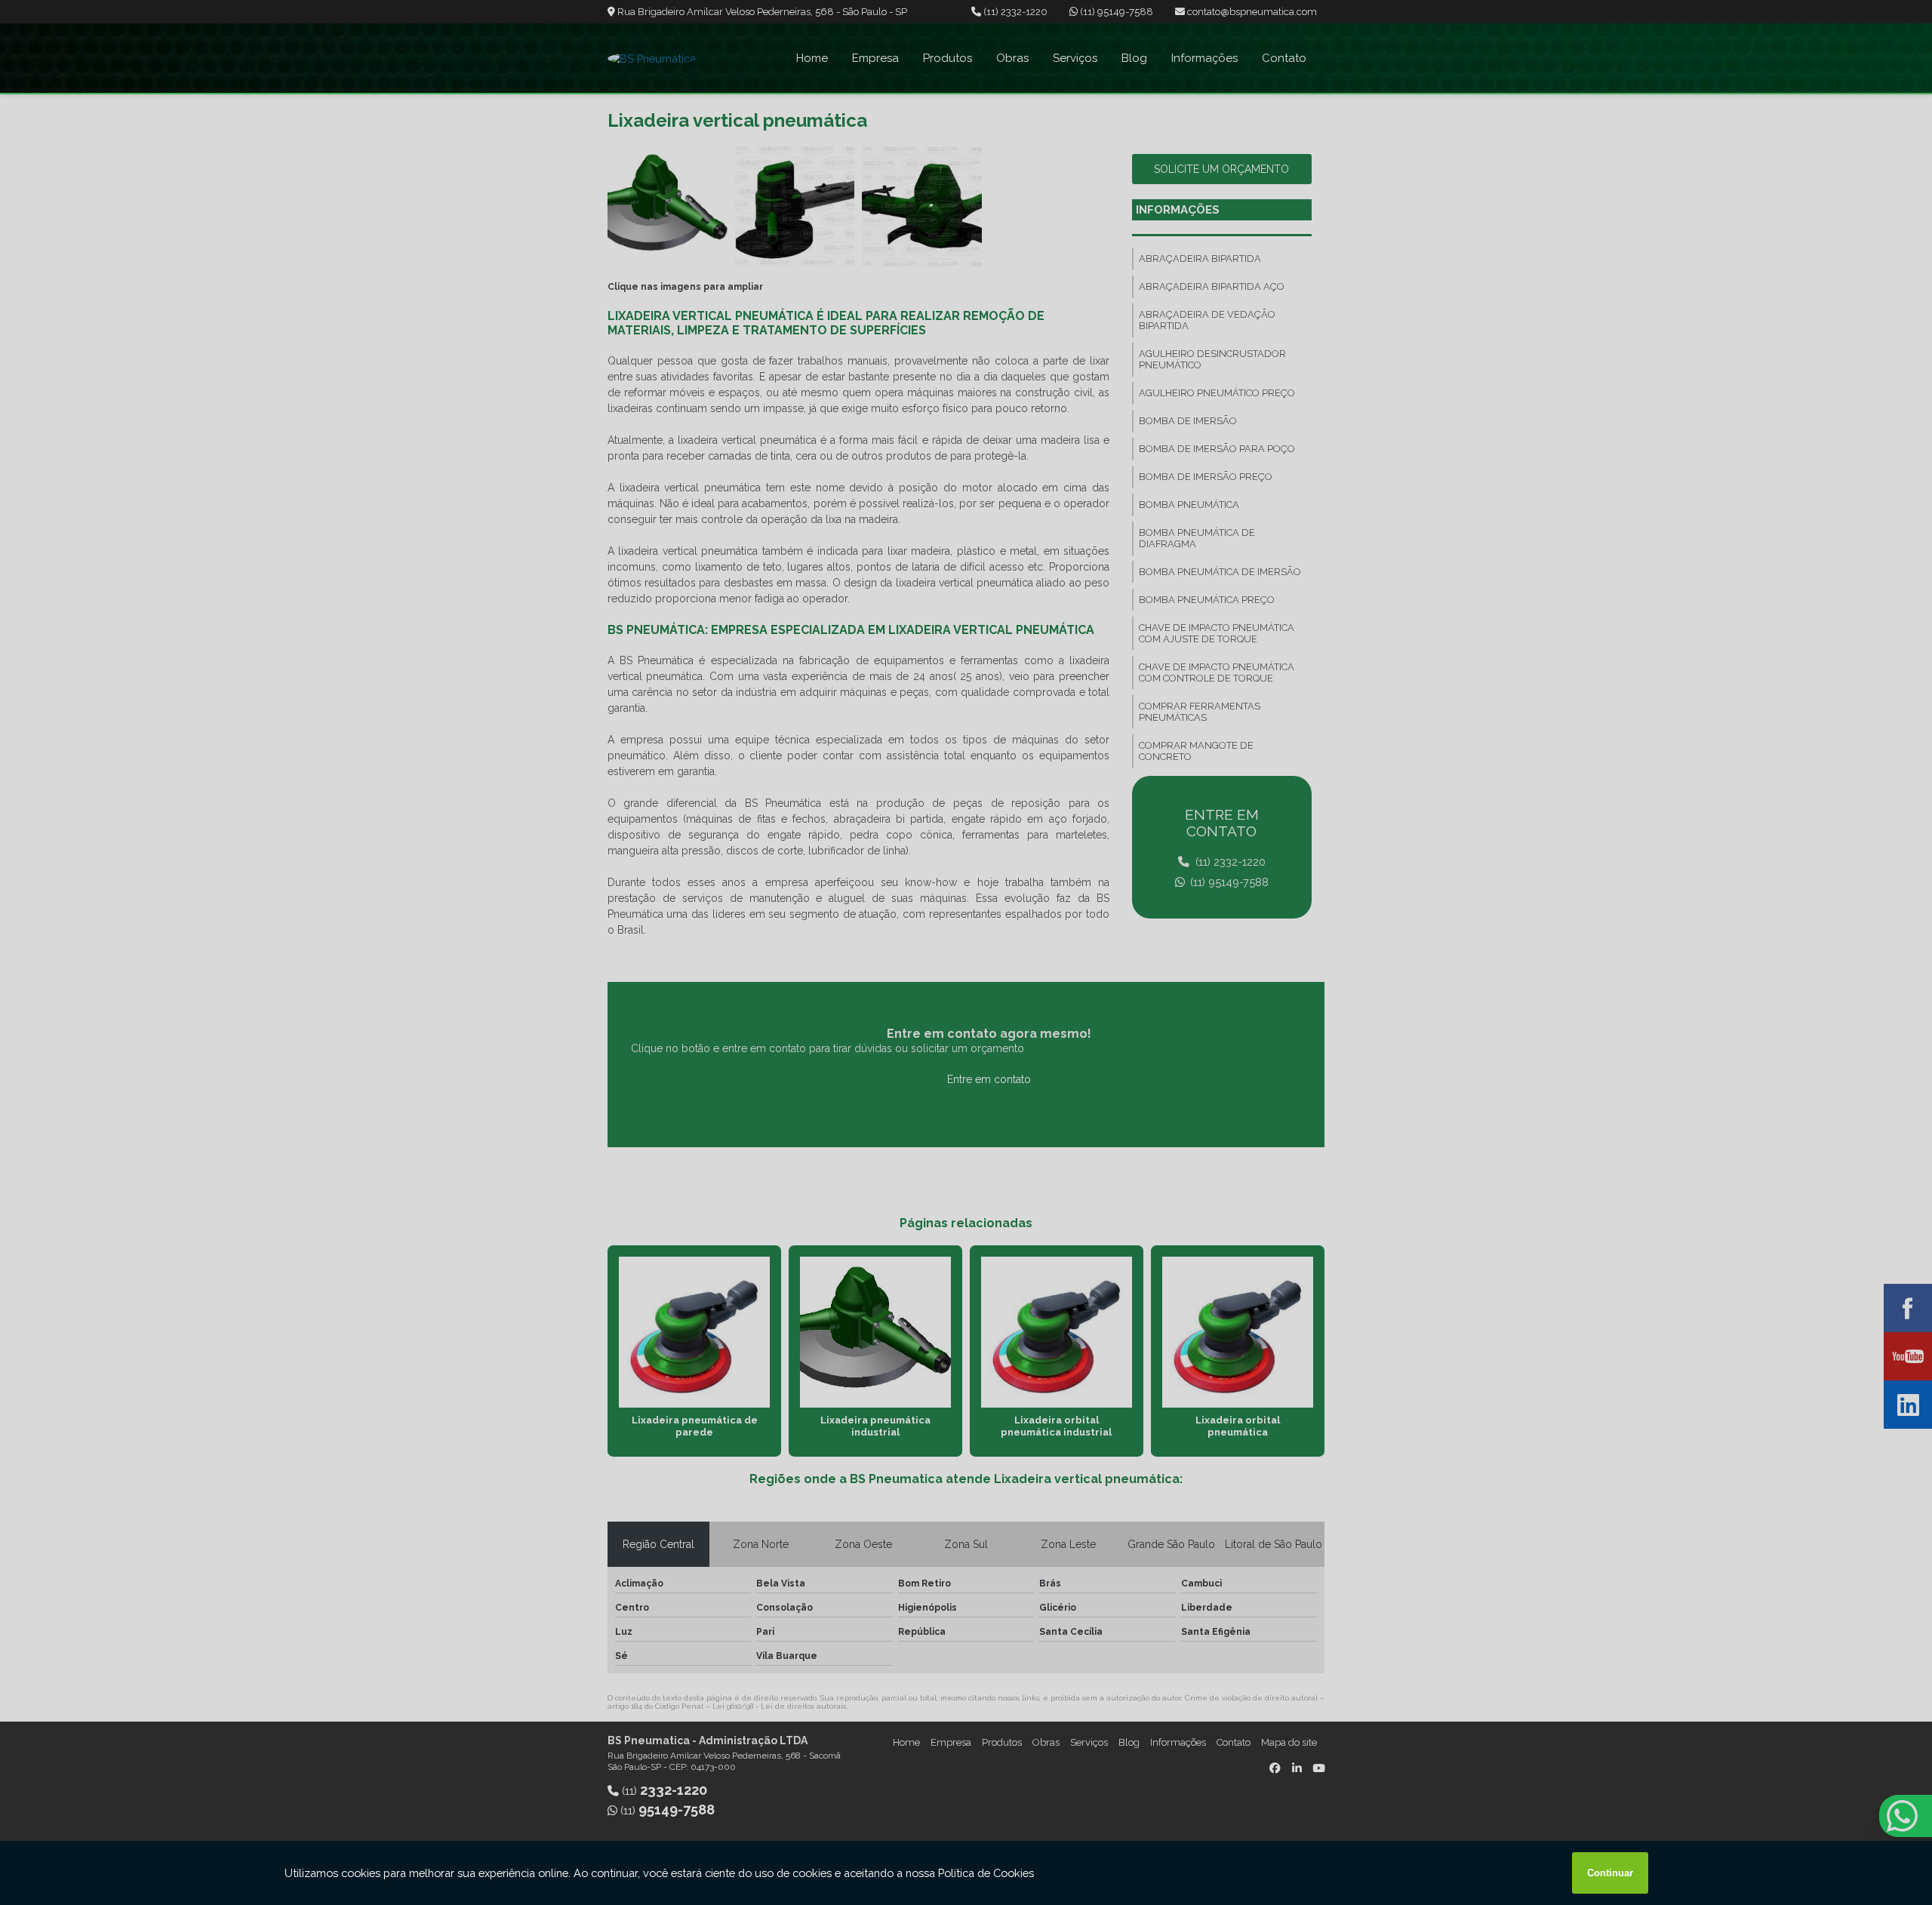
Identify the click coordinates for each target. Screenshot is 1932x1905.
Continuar (1610, 1873)
